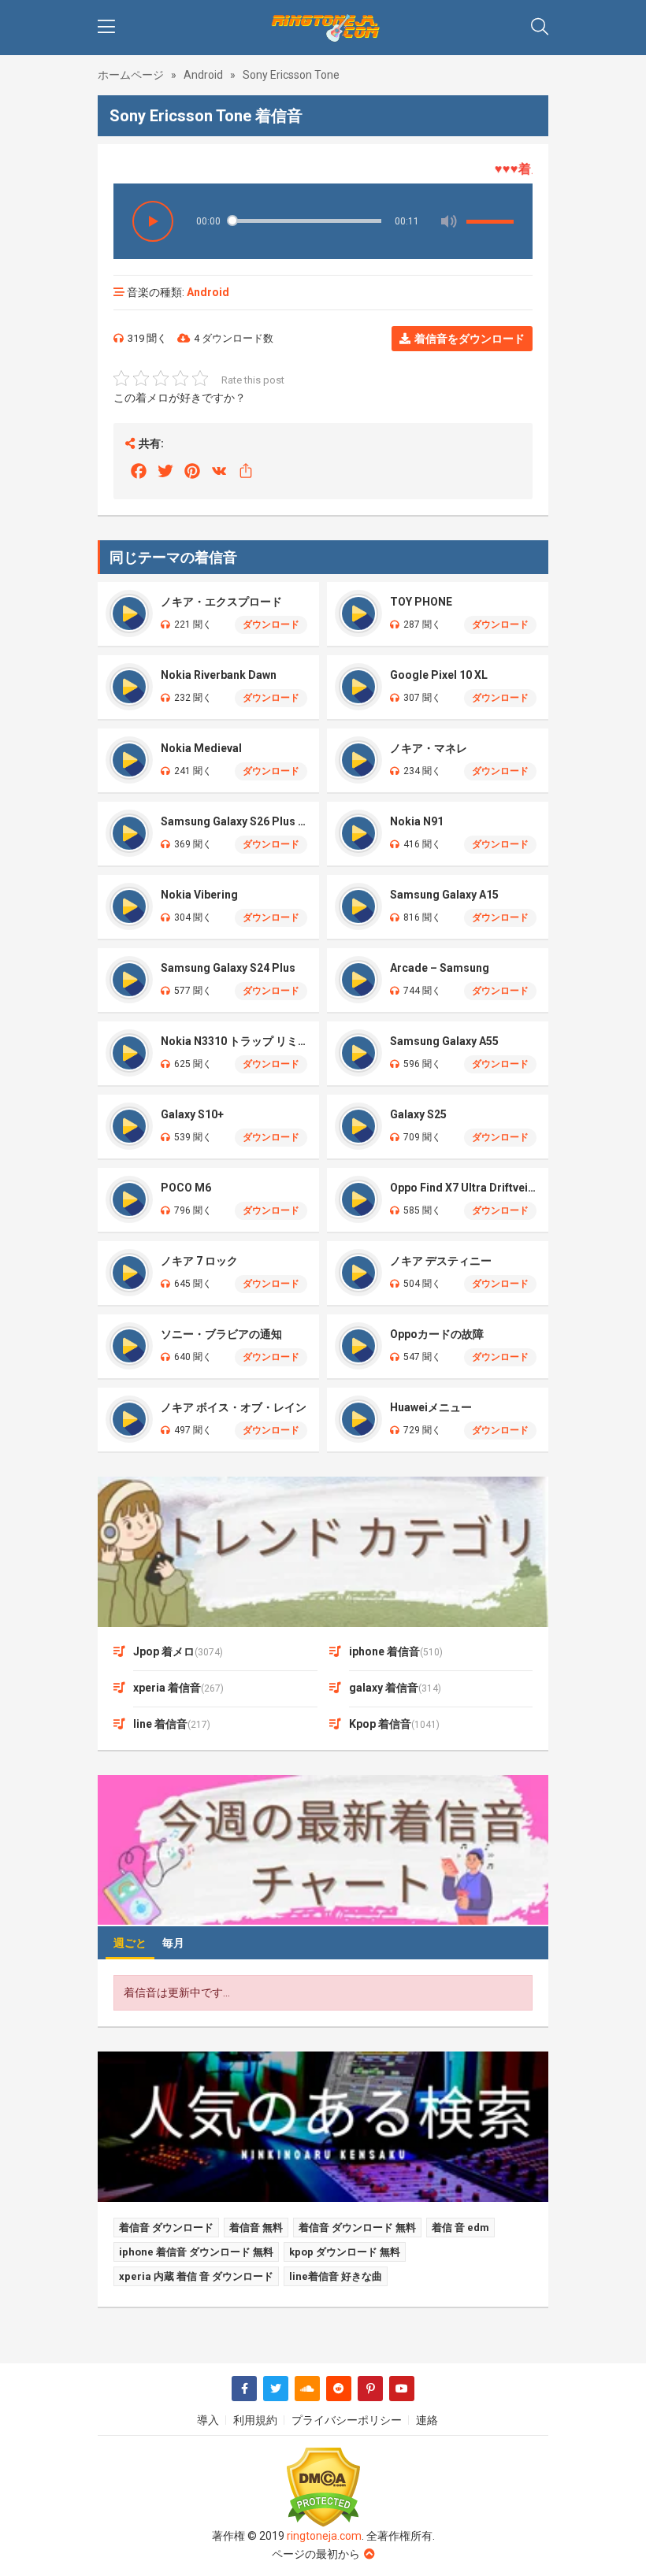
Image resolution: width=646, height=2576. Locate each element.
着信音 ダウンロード (166, 2228)
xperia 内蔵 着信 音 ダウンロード (196, 2276)
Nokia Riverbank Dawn (219, 675)
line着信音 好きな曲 (336, 2276)
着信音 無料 (256, 2228)
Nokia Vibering (199, 895)
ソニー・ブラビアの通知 (221, 1334)
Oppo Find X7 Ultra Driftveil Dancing (463, 1188)
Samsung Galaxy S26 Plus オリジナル (234, 821)
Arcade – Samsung (440, 968)
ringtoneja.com (324, 2536)
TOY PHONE (421, 602)
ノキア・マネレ (429, 748)
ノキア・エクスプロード (221, 602)
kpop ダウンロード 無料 (345, 2252)
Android (203, 75)
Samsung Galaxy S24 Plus (228, 968)
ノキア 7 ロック (199, 1261)
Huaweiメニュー (431, 1407)
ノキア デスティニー (441, 1261)
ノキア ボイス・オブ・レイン (234, 1407)
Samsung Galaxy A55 (444, 1041)
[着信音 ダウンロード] (323, 28)
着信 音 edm (460, 2228)
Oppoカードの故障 (437, 1334)
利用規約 (255, 2420)
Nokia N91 (417, 821)
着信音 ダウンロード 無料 (357, 2228)
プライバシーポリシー (347, 2420)
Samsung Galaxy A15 (444, 895)
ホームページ (131, 75)
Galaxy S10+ (192, 1114)
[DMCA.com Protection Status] (323, 2487)
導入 (208, 2420)
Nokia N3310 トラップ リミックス (234, 1041)
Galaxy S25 (418, 1114)
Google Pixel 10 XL (439, 675)
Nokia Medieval (201, 748)
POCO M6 (186, 1188)
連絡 (427, 2420)
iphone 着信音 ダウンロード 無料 (196, 2252)
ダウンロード (271, 625)
